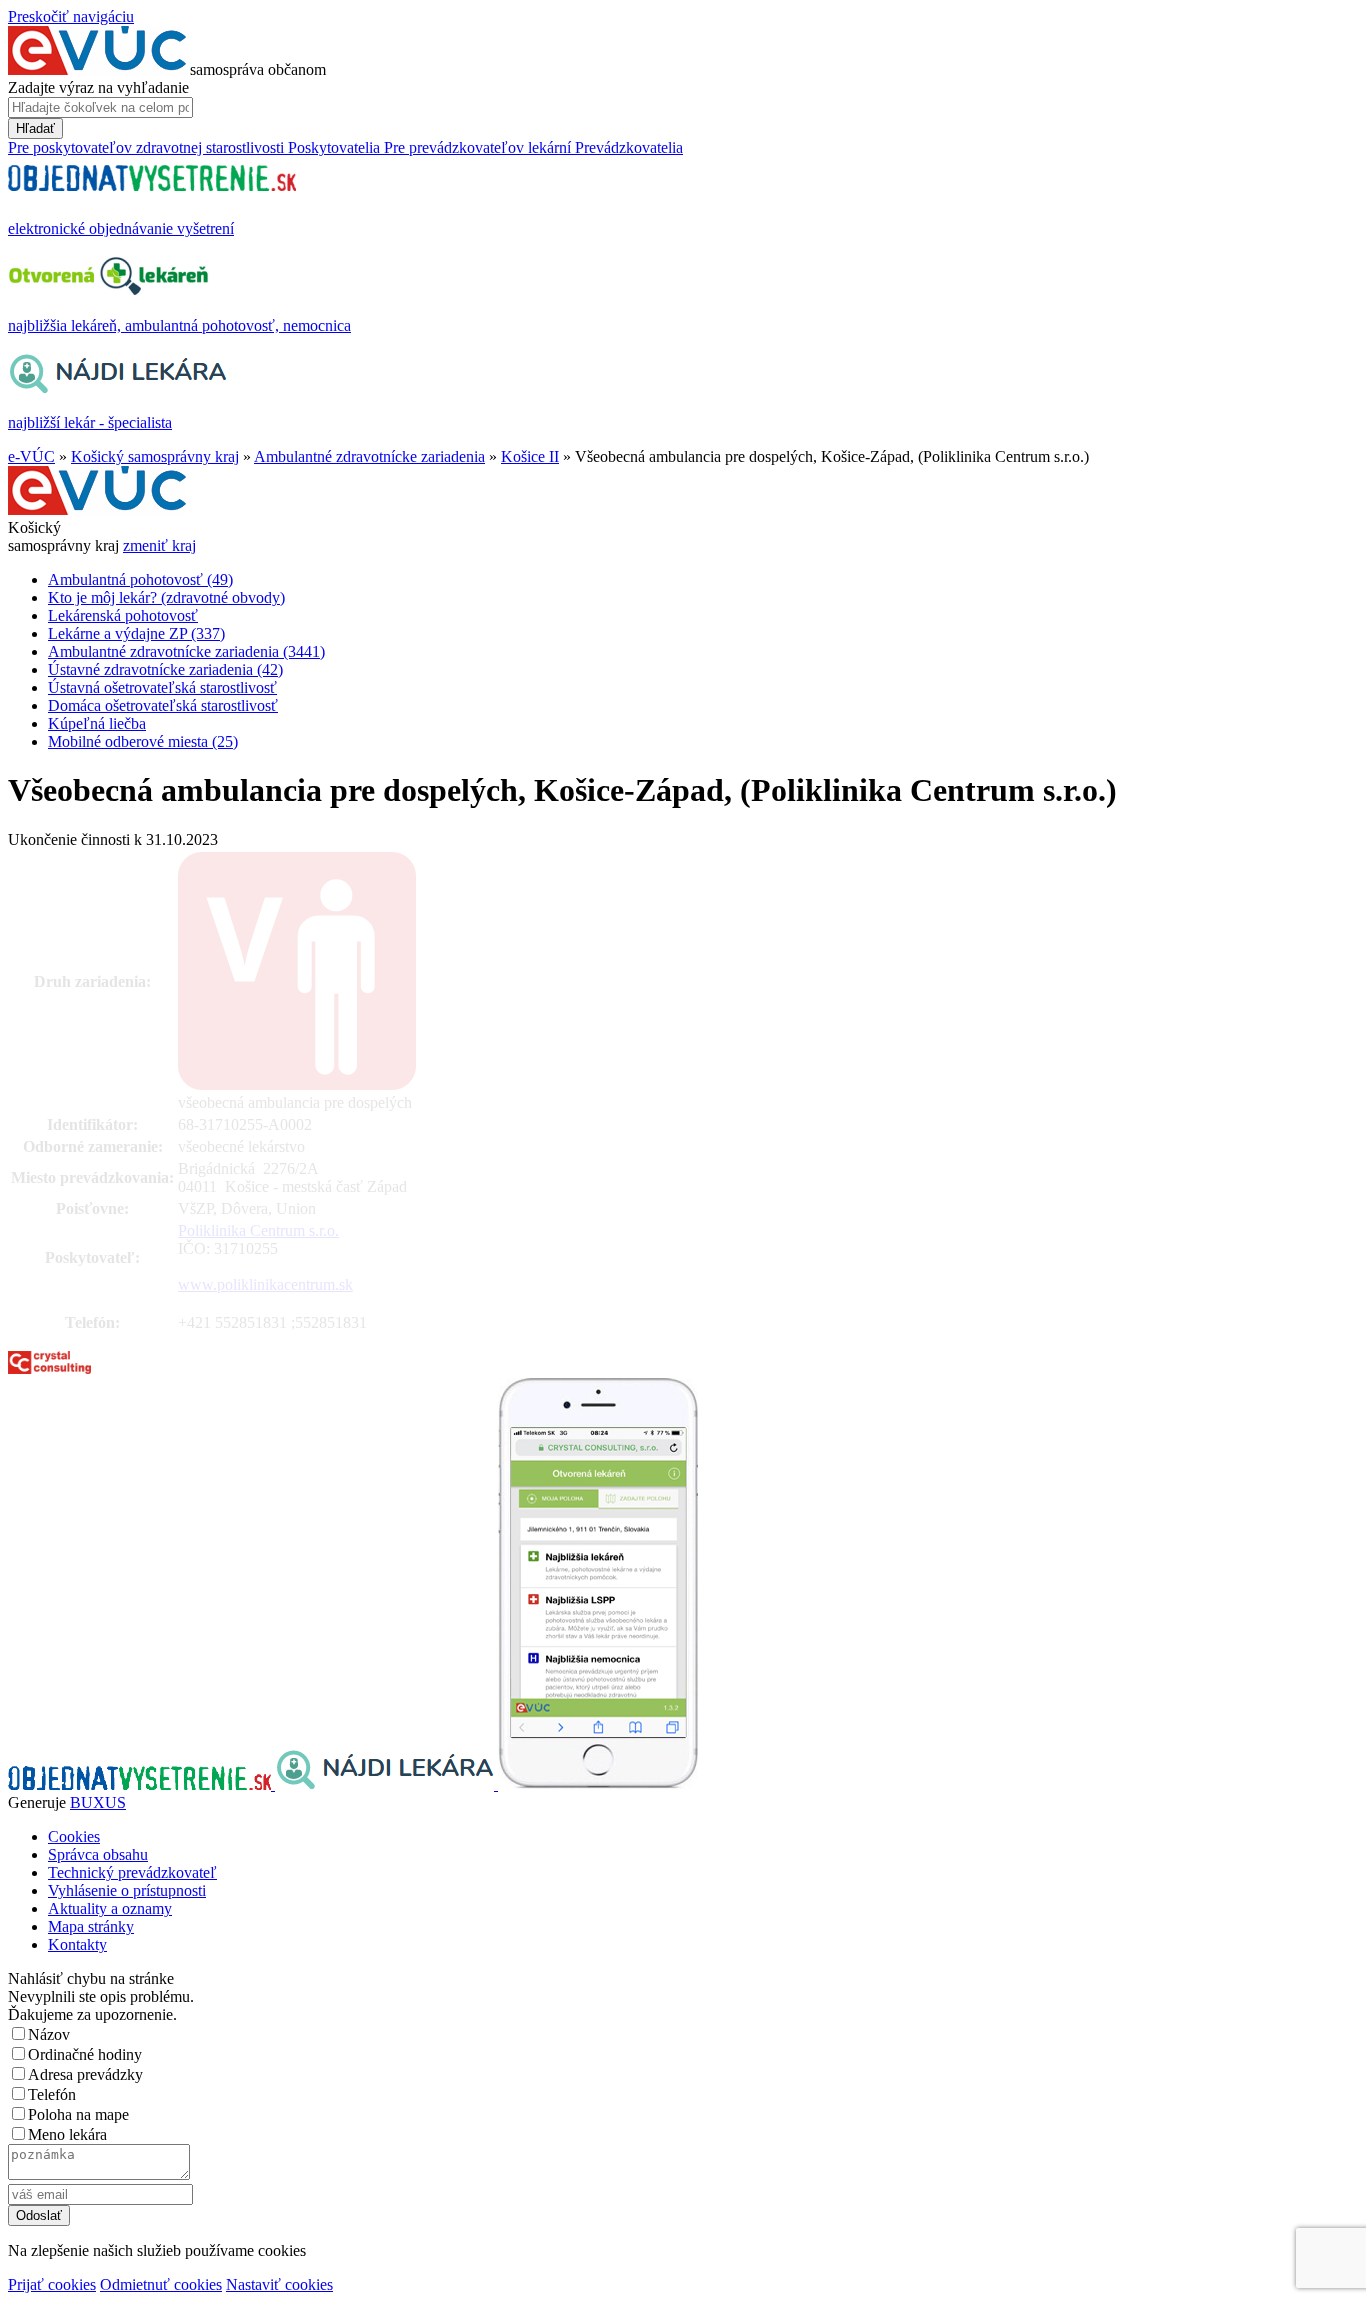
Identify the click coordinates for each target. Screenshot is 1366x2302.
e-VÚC (31, 456)
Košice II (530, 456)
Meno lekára (67, 2134)
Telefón (52, 2094)
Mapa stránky (91, 1926)
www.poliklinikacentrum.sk (265, 1284)
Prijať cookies (52, 2284)
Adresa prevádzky (85, 2074)
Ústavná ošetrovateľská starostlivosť (162, 687)
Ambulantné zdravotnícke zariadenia (369, 456)
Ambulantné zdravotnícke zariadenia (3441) (186, 651)
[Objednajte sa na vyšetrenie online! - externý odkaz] (141, 1784)
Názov (49, 2034)
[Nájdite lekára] (386, 1784)
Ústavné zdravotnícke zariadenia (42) (165, 669)
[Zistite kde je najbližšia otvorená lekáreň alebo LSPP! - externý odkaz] (598, 1784)
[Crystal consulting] (49, 1368)
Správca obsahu (98, 1854)
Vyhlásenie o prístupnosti (127, 1890)
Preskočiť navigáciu (71, 16)
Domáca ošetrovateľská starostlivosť (163, 705)
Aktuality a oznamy (110, 1908)
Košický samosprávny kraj (155, 456)
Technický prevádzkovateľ (132, 1872)
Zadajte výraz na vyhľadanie (98, 87)
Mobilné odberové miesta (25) (143, 741)
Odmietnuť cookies (161, 2284)
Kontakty (77, 1944)
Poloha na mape (78, 2114)
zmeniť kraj (159, 545)
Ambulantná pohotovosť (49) (140, 579)
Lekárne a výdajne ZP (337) (136, 633)
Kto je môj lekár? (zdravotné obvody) (166, 597)
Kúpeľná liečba (97, 723)
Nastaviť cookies (279, 2284)
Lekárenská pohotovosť (123, 615)
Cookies (74, 1836)
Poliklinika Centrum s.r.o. (258, 1230)
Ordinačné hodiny (85, 2054)
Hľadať (35, 128)
